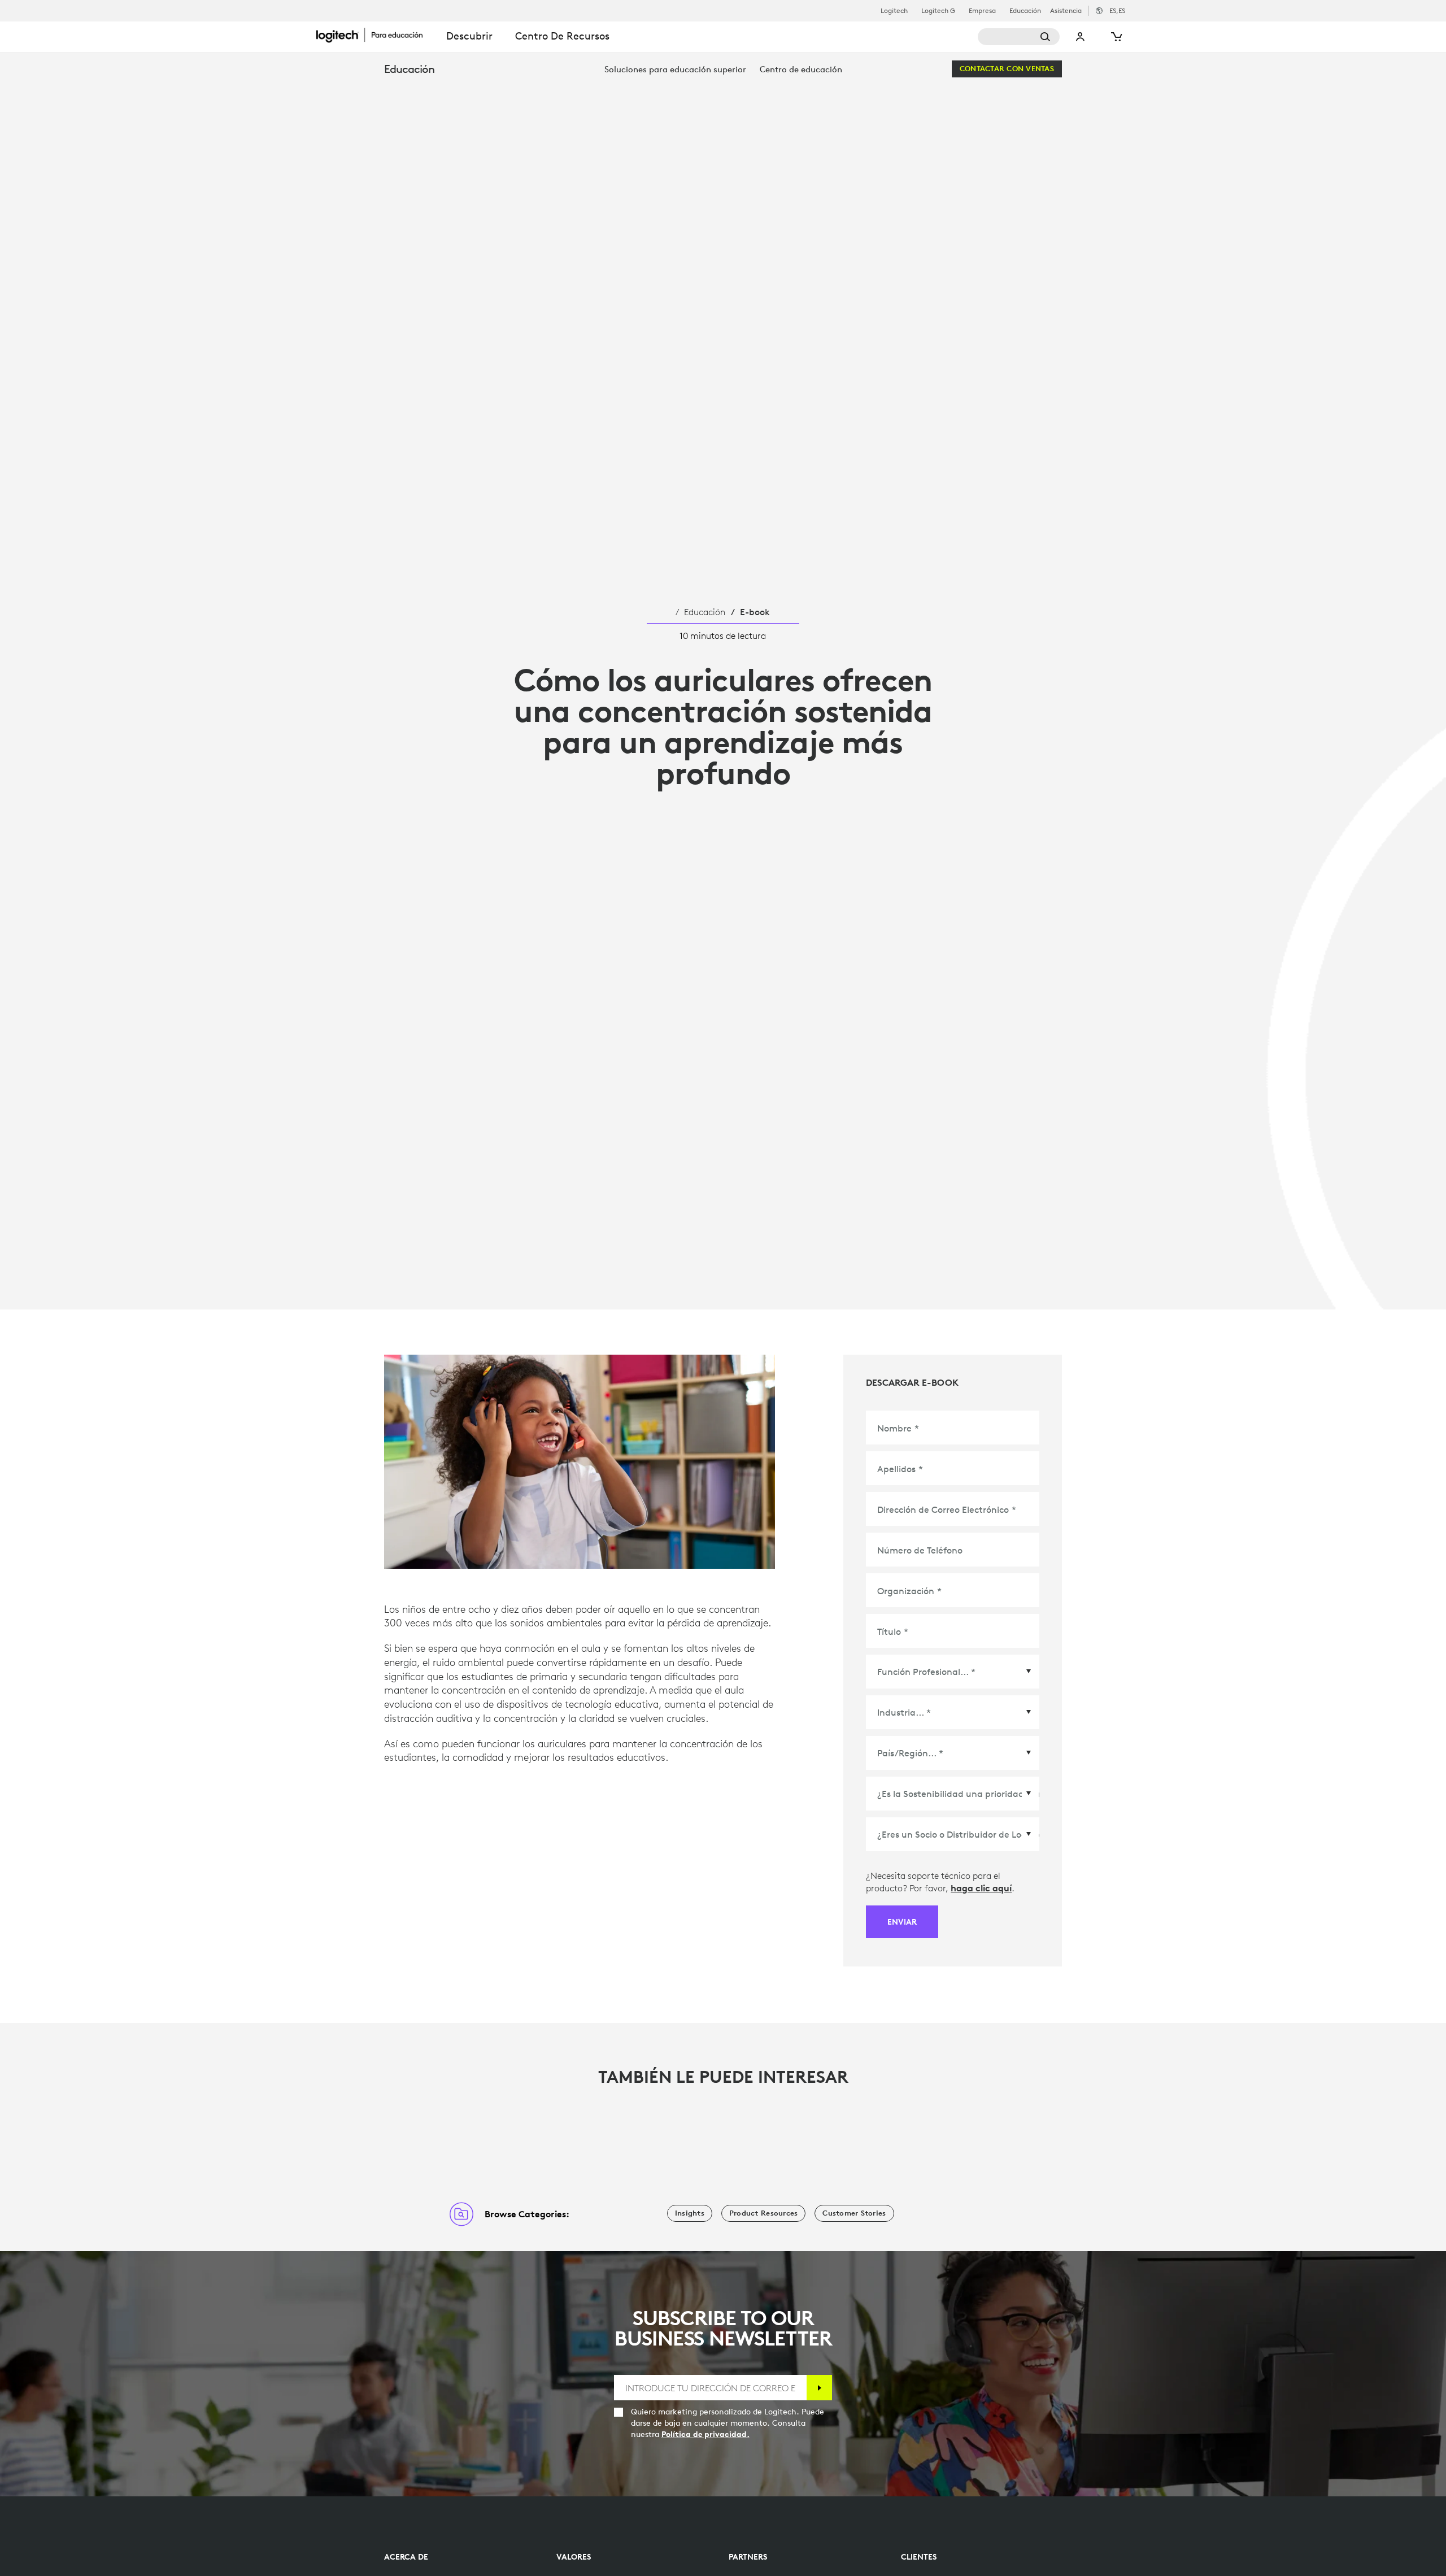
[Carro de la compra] (1116, 37)
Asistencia (1066, 10)
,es (1117, 10)
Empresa (982, 11)
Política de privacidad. (705, 2434)
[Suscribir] (819, 2388)
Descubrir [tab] (469, 36)
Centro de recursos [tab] (562, 36)
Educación (1025, 11)
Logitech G (938, 11)
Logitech (894, 11)
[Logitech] (376, 35)
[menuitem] (675, 69)
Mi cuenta (1081, 37)
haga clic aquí (981, 1888)
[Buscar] (1019, 37)
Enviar (902, 1922)
